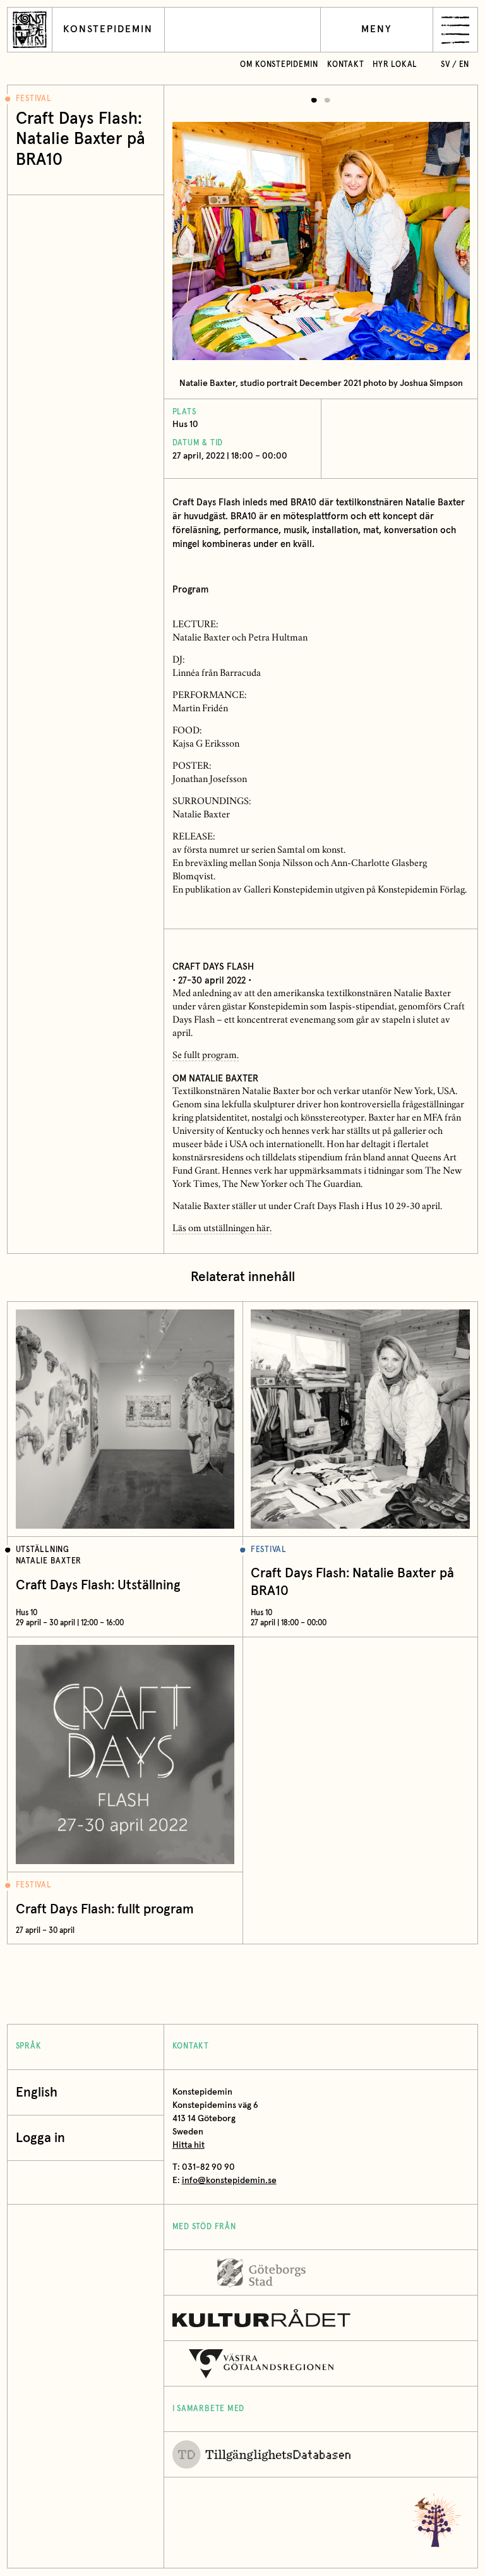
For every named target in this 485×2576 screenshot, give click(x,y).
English (37, 2092)
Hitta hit (189, 2145)
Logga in (40, 2138)
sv (446, 65)
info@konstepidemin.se (229, 2181)
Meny (377, 29)
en (464, 65)
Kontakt (345, 65)
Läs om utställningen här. (222, 1229)
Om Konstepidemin (279, 65)
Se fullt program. (206, 1056)
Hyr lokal (395, 65)
